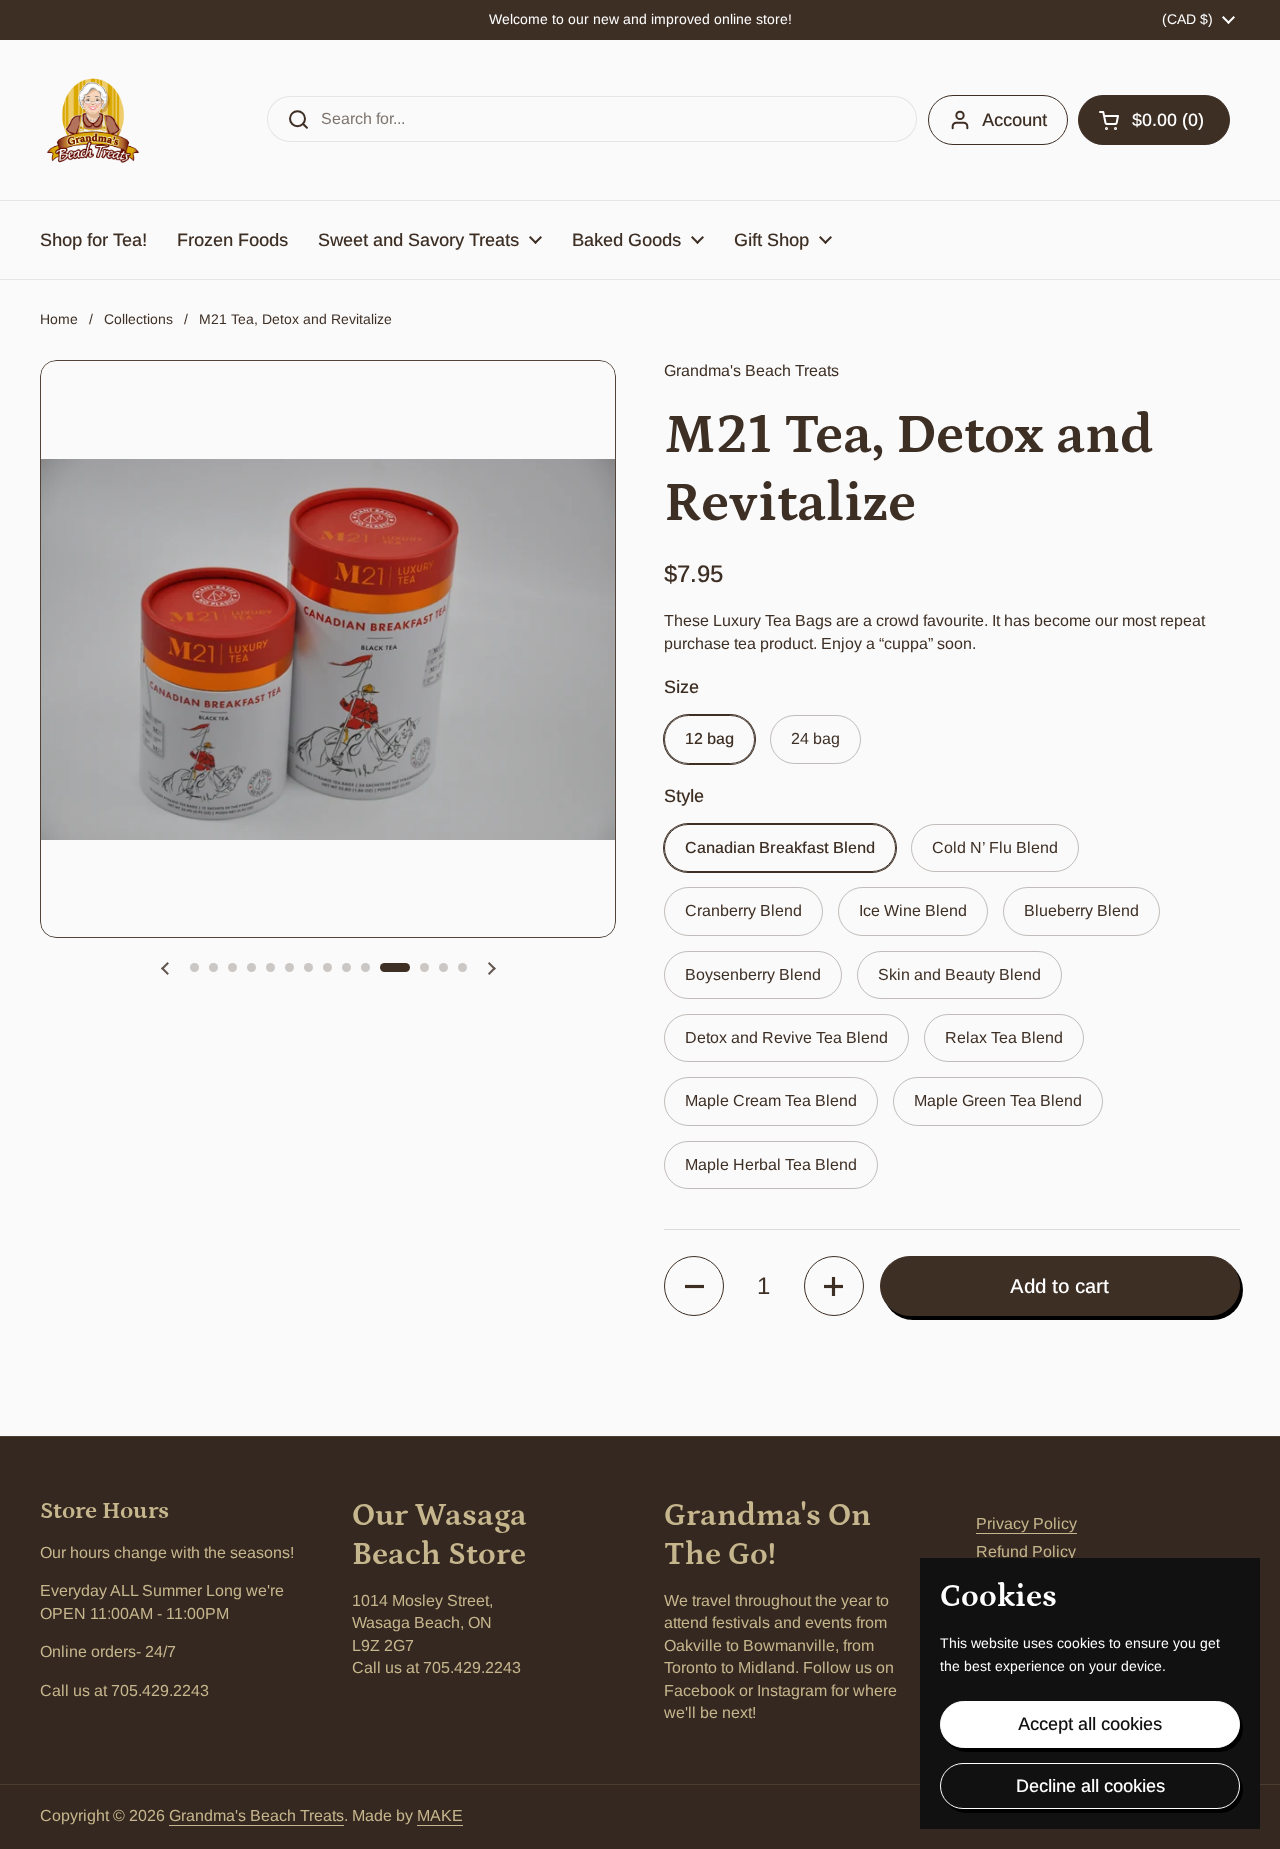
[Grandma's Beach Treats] (93, 120)
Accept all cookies (1090, 1724)
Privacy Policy (1026, 1523)
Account (1014, 120)
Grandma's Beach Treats (256, 1815)
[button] (1154, 120)
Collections (138, 319)
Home (59, 319)
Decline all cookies (1090, 1786)
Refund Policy (1026, 1551)
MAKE (440, 1815)
